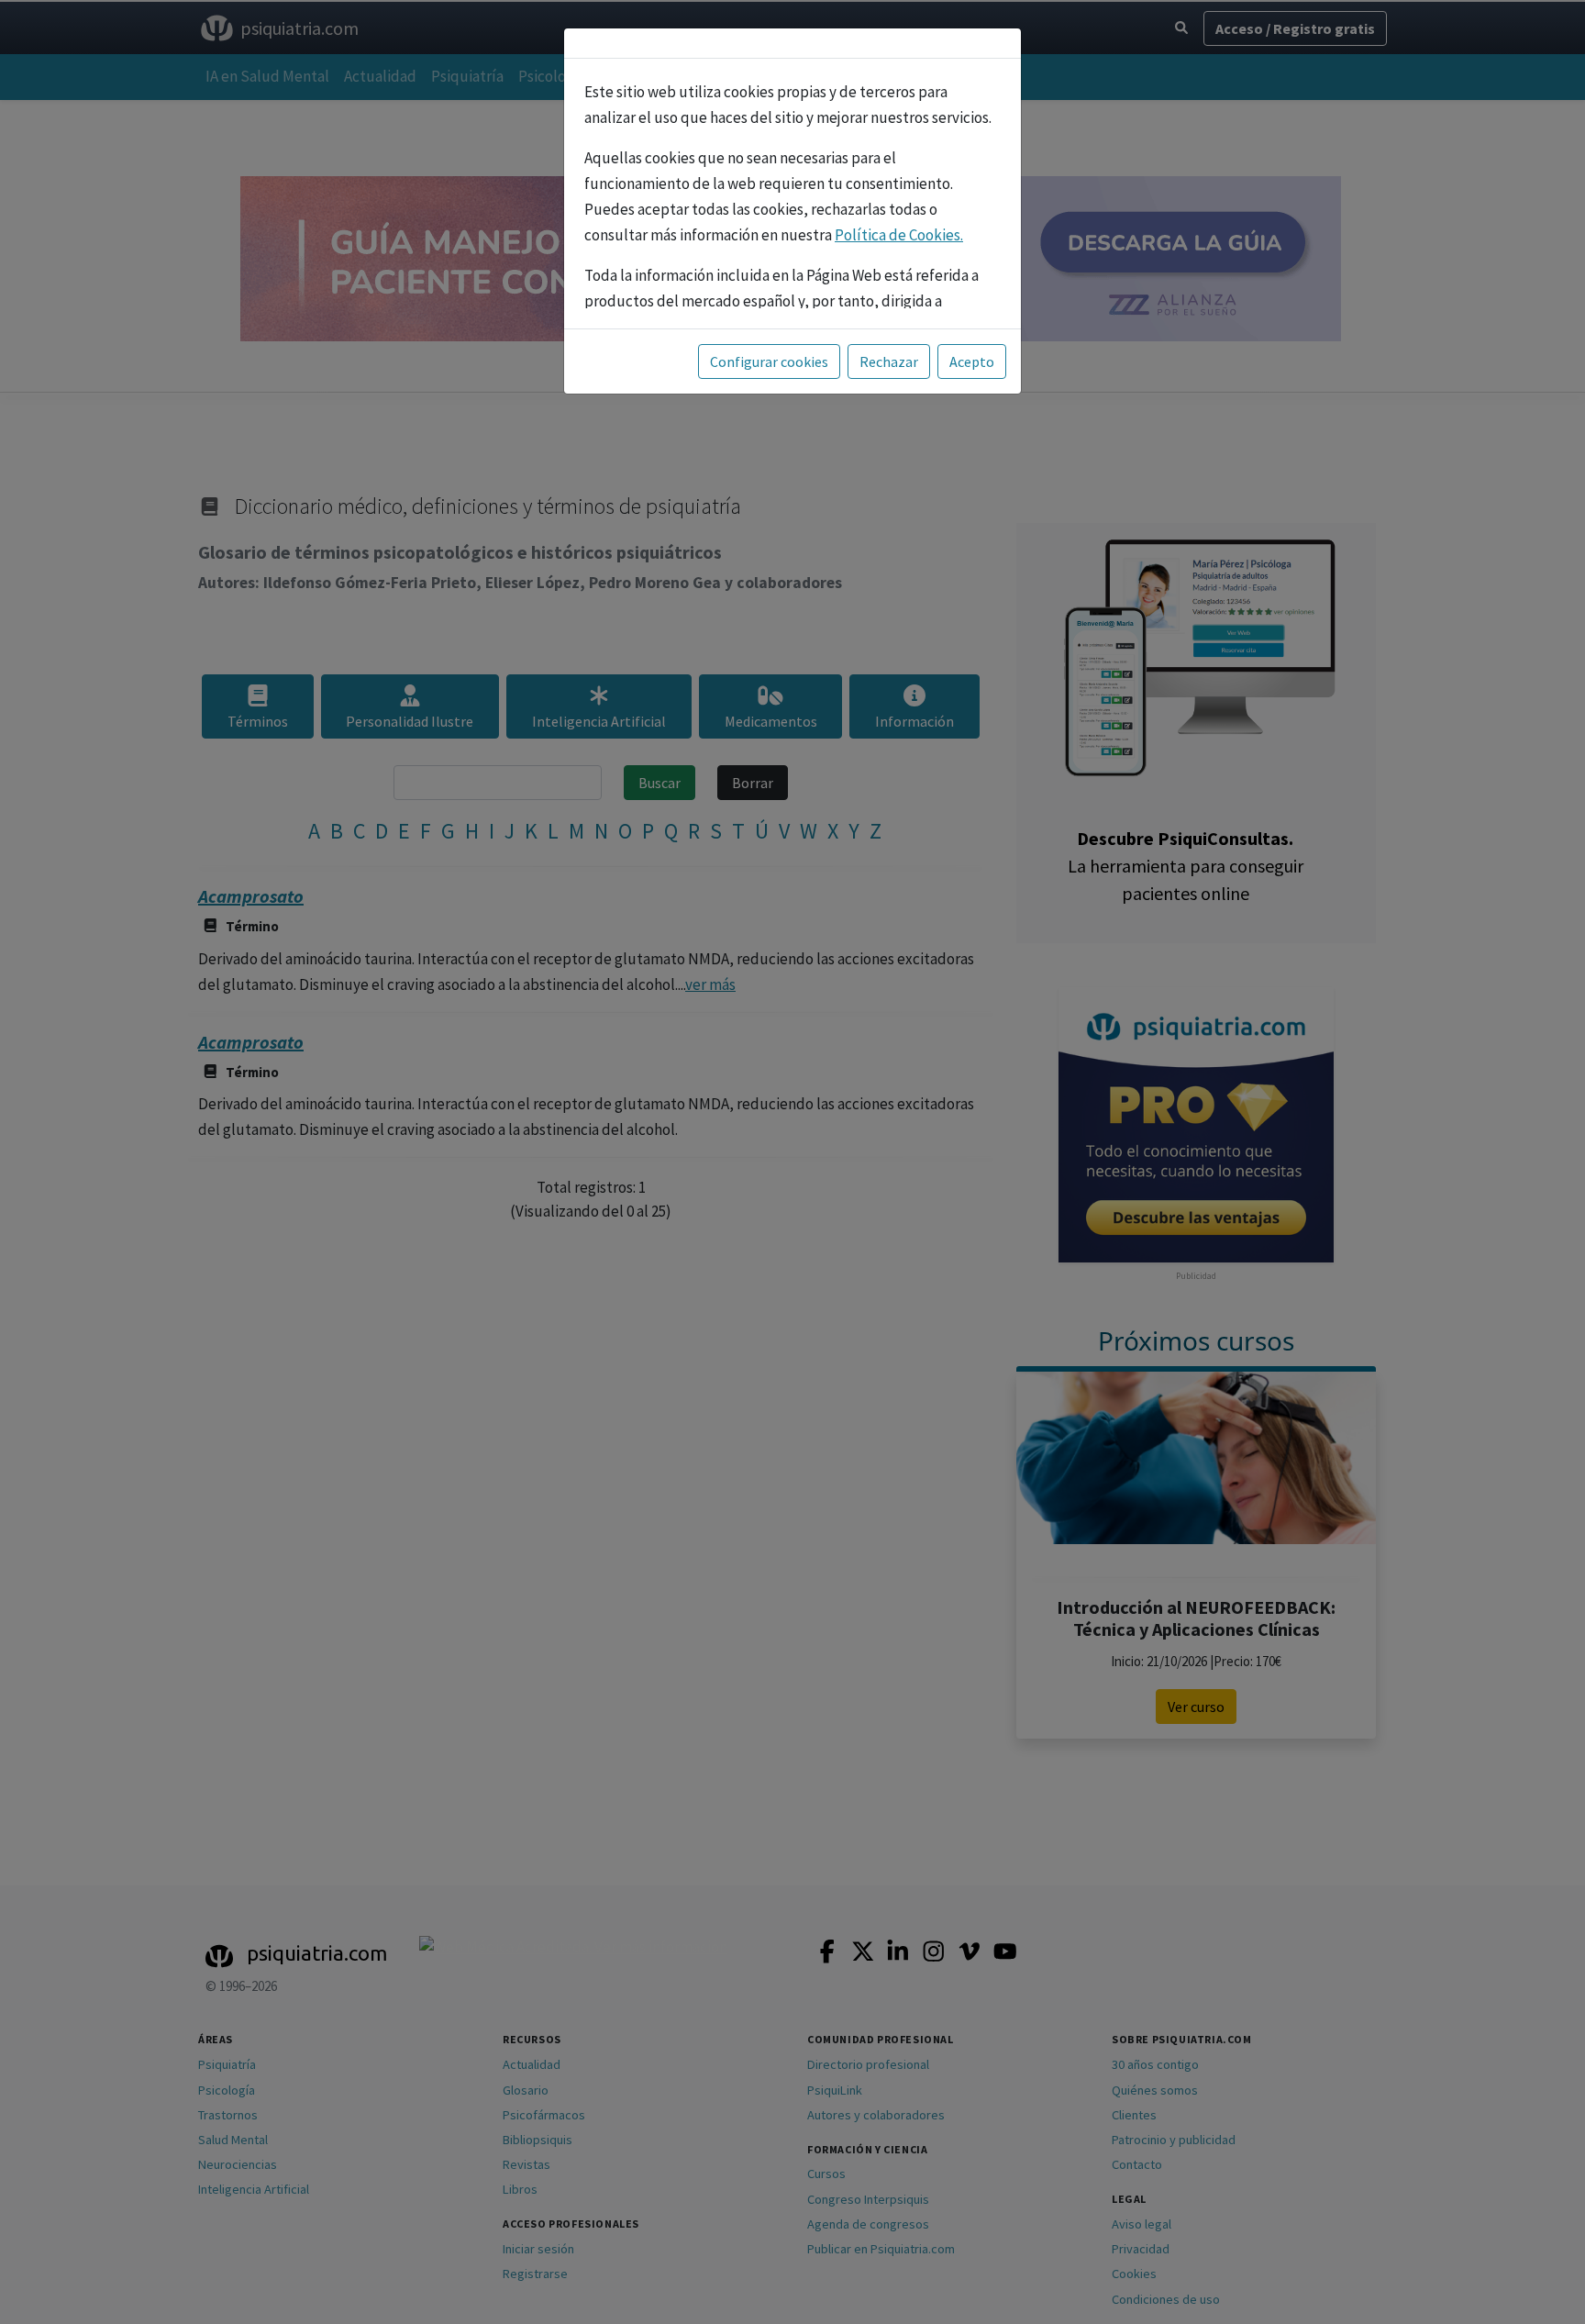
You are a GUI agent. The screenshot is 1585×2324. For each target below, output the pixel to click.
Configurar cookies (769, 361)
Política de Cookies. (899, 235)
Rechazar (889, 361)
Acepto (972, 361)
